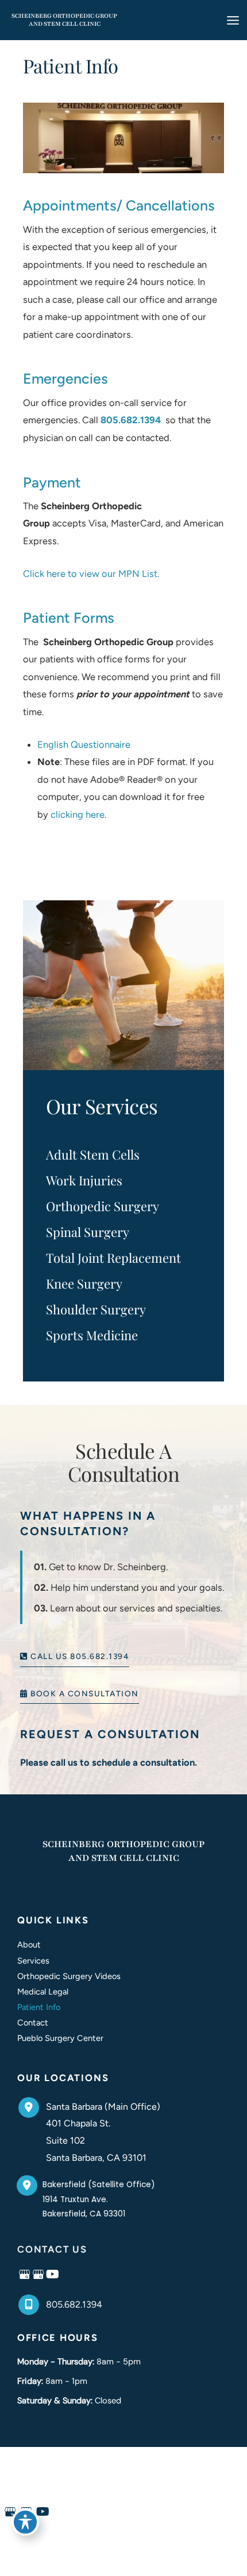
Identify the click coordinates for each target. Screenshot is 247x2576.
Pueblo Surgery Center (60, 2038)
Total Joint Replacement (113, 1258)
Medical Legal (43, 1992)
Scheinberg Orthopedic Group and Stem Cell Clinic (64, 20)
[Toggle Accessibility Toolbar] (25, 2522)
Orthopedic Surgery (103, 1206)
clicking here (78, 814)
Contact (33, 2023)
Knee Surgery (84, 1283)
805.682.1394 (131, 420)
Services (33, 1961)
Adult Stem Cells (93, 1154)
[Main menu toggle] (233, 20)
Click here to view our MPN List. (91, 573)
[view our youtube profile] (53, 2275)
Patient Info (39, 2007)
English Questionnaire (84, 744)
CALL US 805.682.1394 (79, 1657)
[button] (75, 1656)
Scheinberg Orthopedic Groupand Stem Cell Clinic (123, 1851)
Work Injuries (84, 1180)
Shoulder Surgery (96, 1309)
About (29, 1945)
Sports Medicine (92, 1335)
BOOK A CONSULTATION (84, 1694)
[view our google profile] (24, 2275)
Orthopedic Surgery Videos (69, 1976)
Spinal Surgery (88, 1232)
